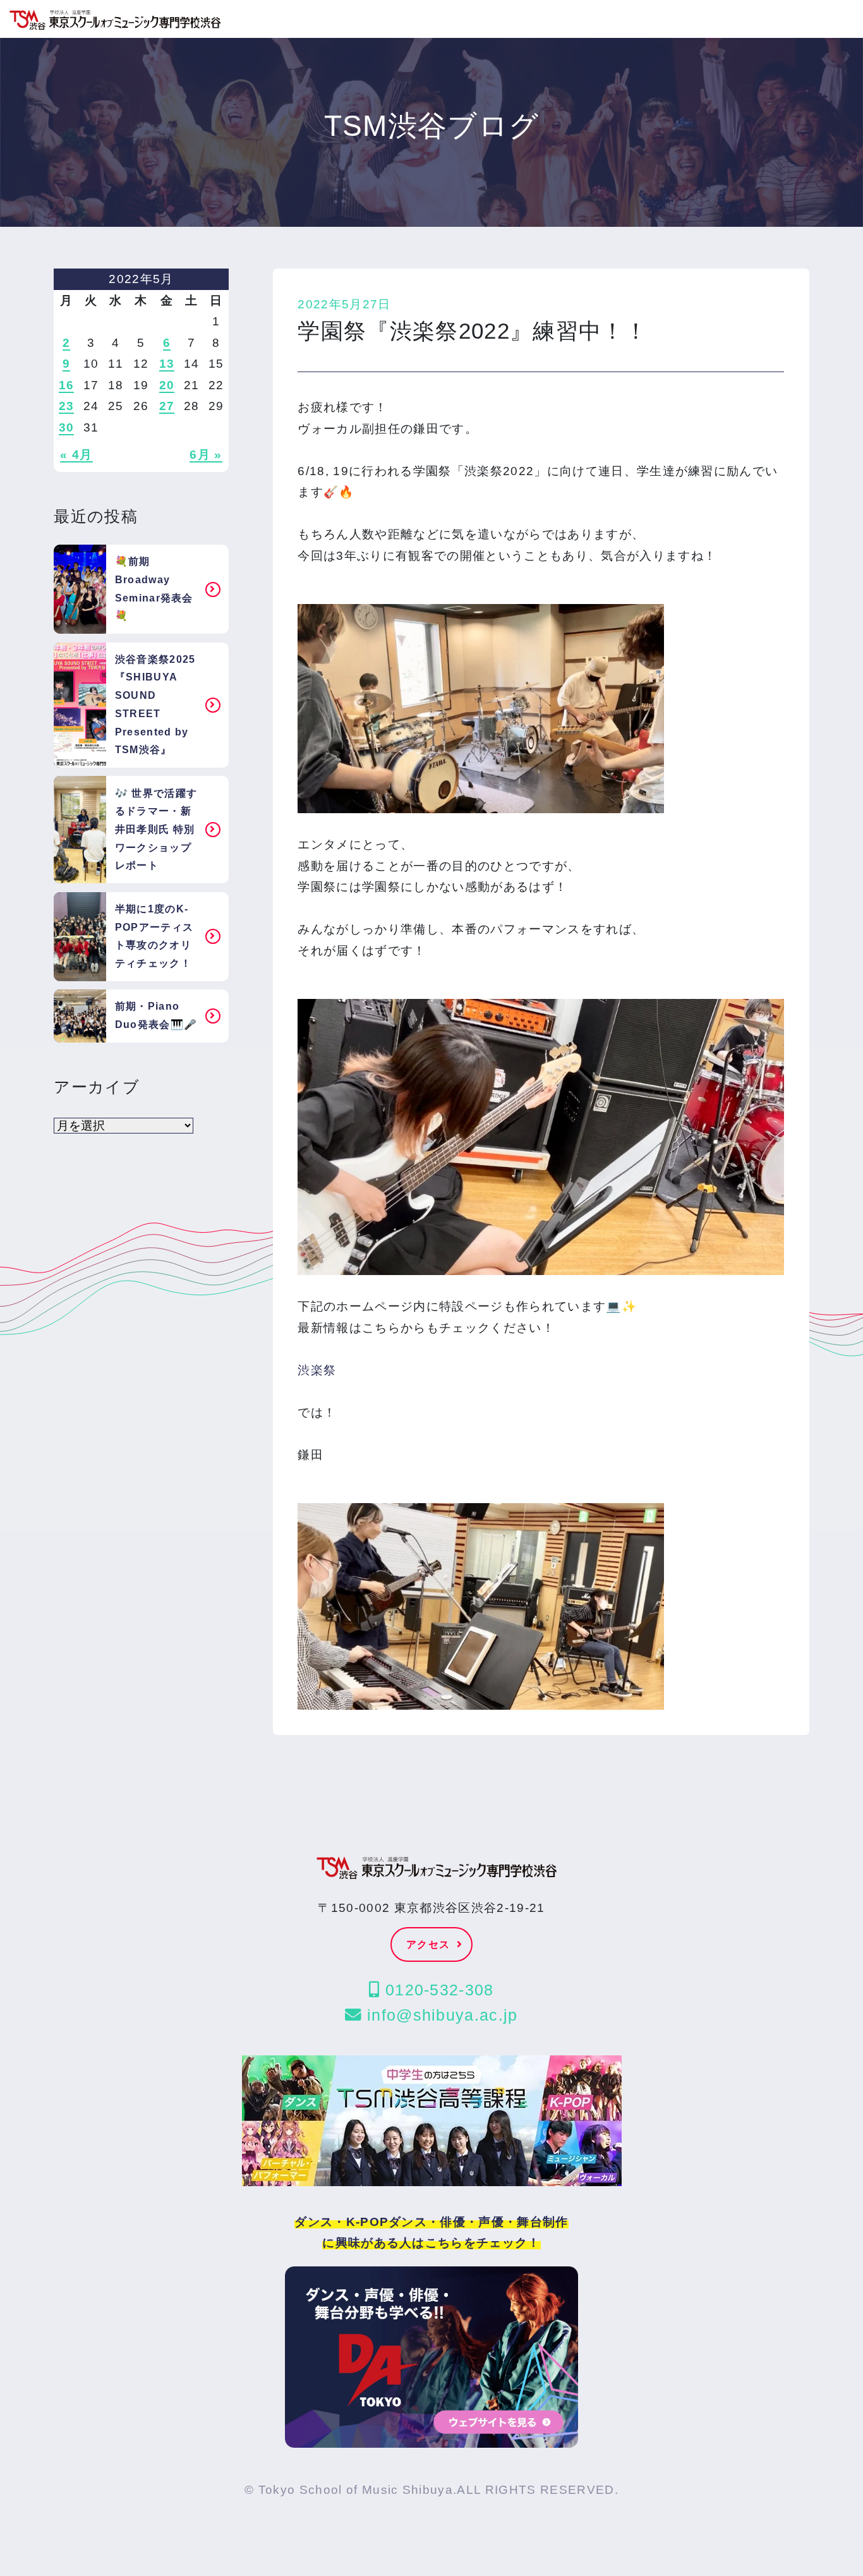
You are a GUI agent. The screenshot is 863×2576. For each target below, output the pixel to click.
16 (67, 385)
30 (67, 427)
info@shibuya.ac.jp (440, 2015)
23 (67, 406)
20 (167, 385)
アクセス (428, 1944)
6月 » (206, 455)
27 (167, 406)
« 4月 (76, 455)
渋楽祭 (317, 1370)
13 (167, 364)
